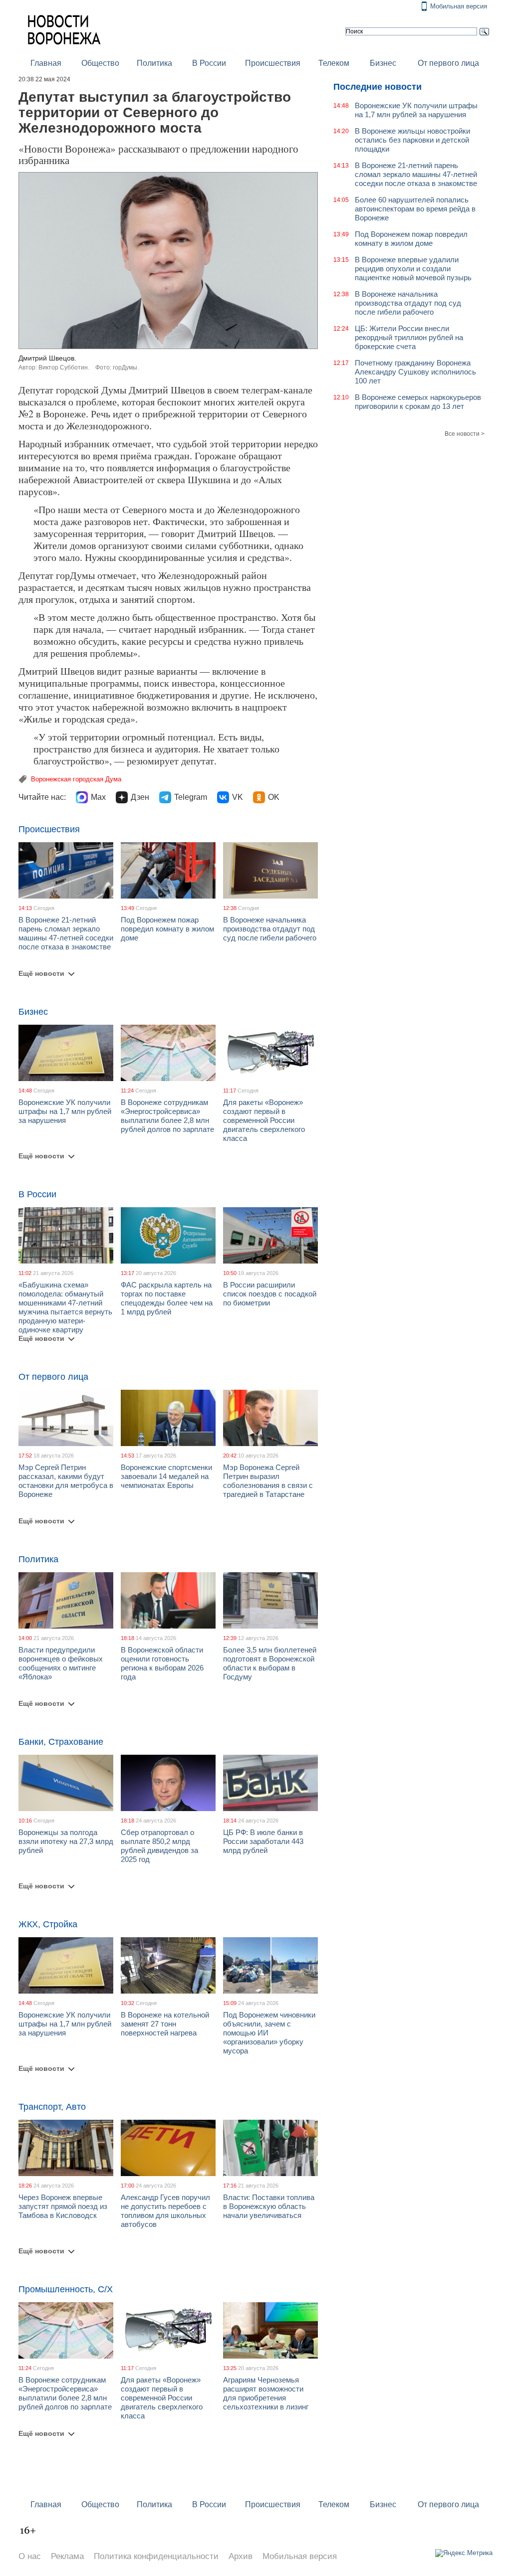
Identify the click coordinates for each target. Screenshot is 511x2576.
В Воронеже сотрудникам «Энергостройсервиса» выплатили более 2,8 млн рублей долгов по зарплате (167, 1116)
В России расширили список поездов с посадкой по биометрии (270, 1294)
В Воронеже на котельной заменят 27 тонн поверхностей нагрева (165, 2024)
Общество (100, 63)
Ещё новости (41, 973)
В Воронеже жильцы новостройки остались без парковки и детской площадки (412, 140)
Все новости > (465, 434)
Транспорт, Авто (52, 2107)
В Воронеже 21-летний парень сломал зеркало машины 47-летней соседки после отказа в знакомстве (66, 933)
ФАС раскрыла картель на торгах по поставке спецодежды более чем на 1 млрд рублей (167, 1298)
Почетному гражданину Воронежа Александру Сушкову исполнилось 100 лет (415, 372)
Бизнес (383, 63)
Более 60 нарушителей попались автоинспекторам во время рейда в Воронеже (415, 209)
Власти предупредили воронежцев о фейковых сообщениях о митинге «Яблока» (61, 1663)
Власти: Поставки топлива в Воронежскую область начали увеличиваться (269, 2206)
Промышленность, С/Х (66, 2289)
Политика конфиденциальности (156, 2556)
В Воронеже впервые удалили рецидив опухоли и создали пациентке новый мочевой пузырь (413, 269)
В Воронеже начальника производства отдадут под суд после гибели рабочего (270, 929)
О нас (30, 2556)
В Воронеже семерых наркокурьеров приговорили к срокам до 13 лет (418, 402)
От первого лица (448, 63)
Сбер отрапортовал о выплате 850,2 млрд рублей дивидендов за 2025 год (159, 1846)
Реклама (67, 2556)
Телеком (334, 63)
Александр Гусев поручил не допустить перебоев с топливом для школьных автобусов (165, 2211)
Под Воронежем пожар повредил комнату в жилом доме (167, 929)
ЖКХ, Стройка (48, 1924)
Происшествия (273, 63)
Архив (241, 2556)
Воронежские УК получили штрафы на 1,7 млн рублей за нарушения (65, 1111)
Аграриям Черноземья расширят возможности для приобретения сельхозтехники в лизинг (266, 2393)
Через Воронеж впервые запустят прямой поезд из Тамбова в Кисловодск (63, 2206)
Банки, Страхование (61, 1742)
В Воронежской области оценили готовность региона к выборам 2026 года (162, 1663)
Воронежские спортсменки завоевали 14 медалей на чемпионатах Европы (166, 1476)
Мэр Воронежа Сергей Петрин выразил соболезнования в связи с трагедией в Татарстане (268, 1481)
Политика (154, 63)
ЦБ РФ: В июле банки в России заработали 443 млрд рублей (263, 1841)
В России (209, 63)
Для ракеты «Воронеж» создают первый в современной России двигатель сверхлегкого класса (264, 1120)
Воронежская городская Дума (76, 779)
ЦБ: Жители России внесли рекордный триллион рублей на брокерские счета (409, 337)
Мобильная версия (459, 6)
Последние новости (378, 87)
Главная (46, 63)
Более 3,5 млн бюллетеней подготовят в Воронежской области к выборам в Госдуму (270, 1663)
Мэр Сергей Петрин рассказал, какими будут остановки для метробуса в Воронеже (66, 1481)
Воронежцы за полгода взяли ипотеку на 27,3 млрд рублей (66, 1841)
